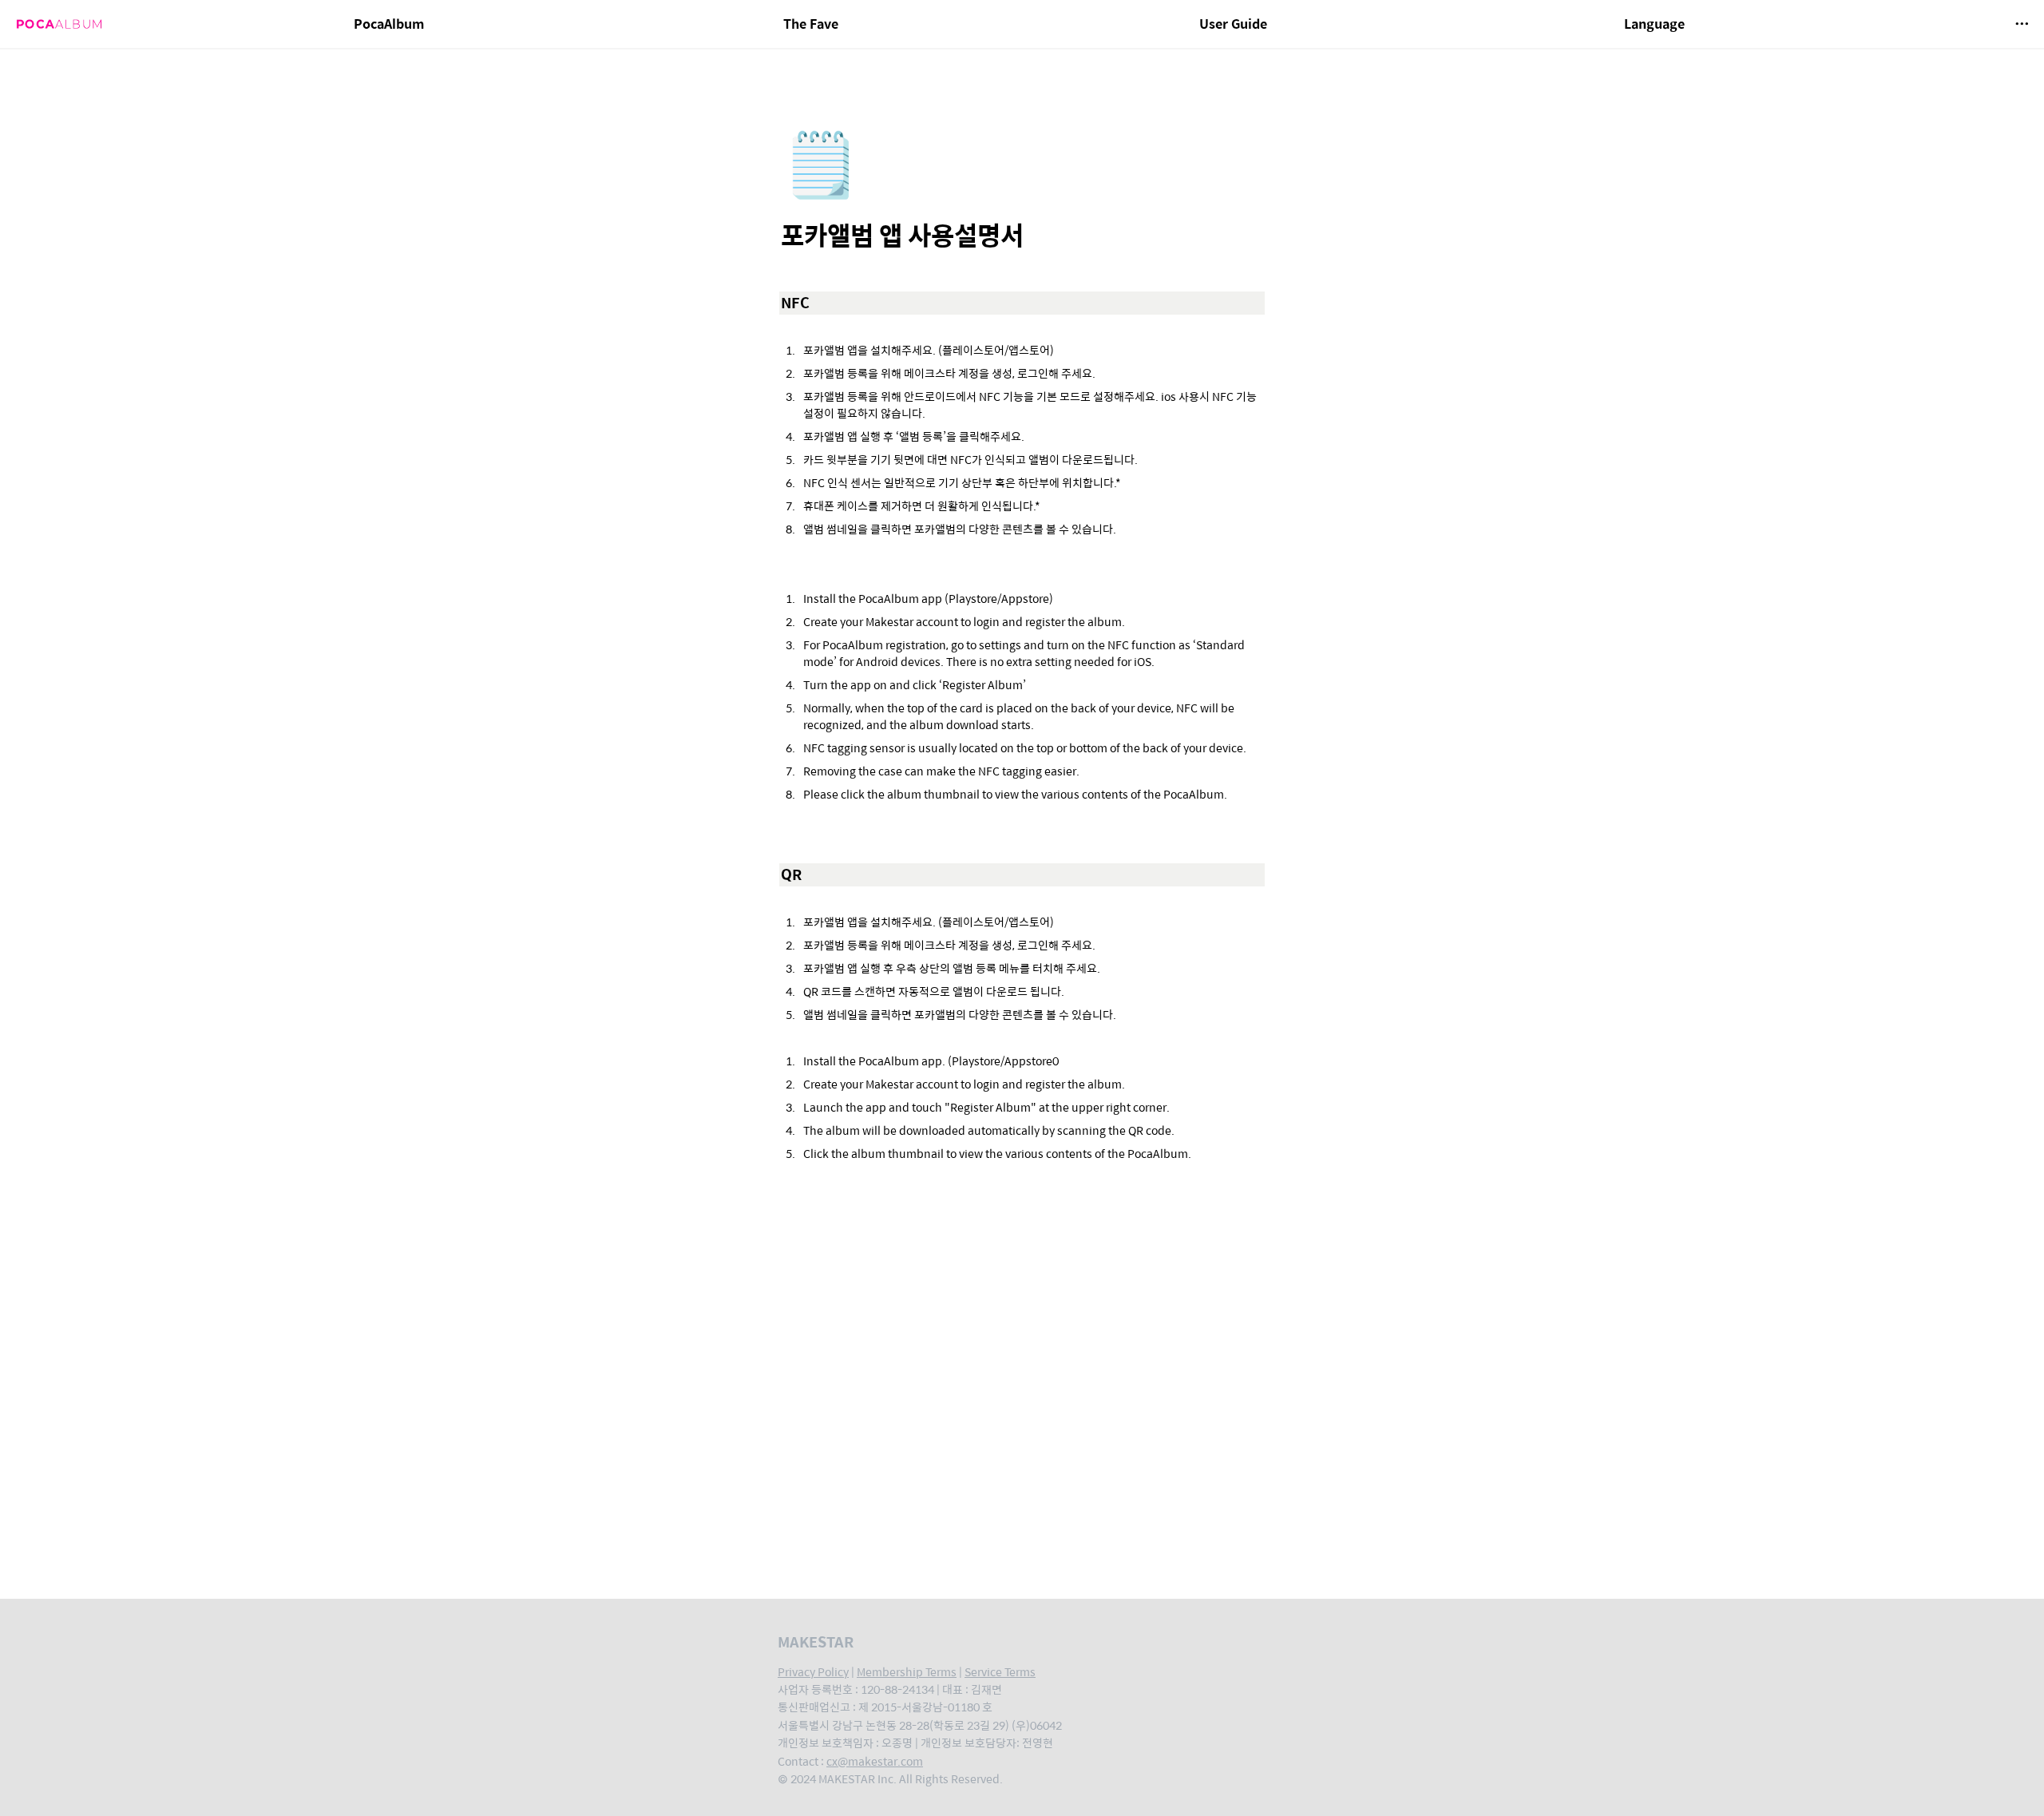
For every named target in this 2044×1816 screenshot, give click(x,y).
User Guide (1233, 24)
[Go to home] (59, 24)
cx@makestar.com (875, 1761)
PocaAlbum (389, 24)
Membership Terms (907, 1671)
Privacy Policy (813, 1671)
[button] (2022, 24)
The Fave (811, 24)
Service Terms (1000, 1671)
